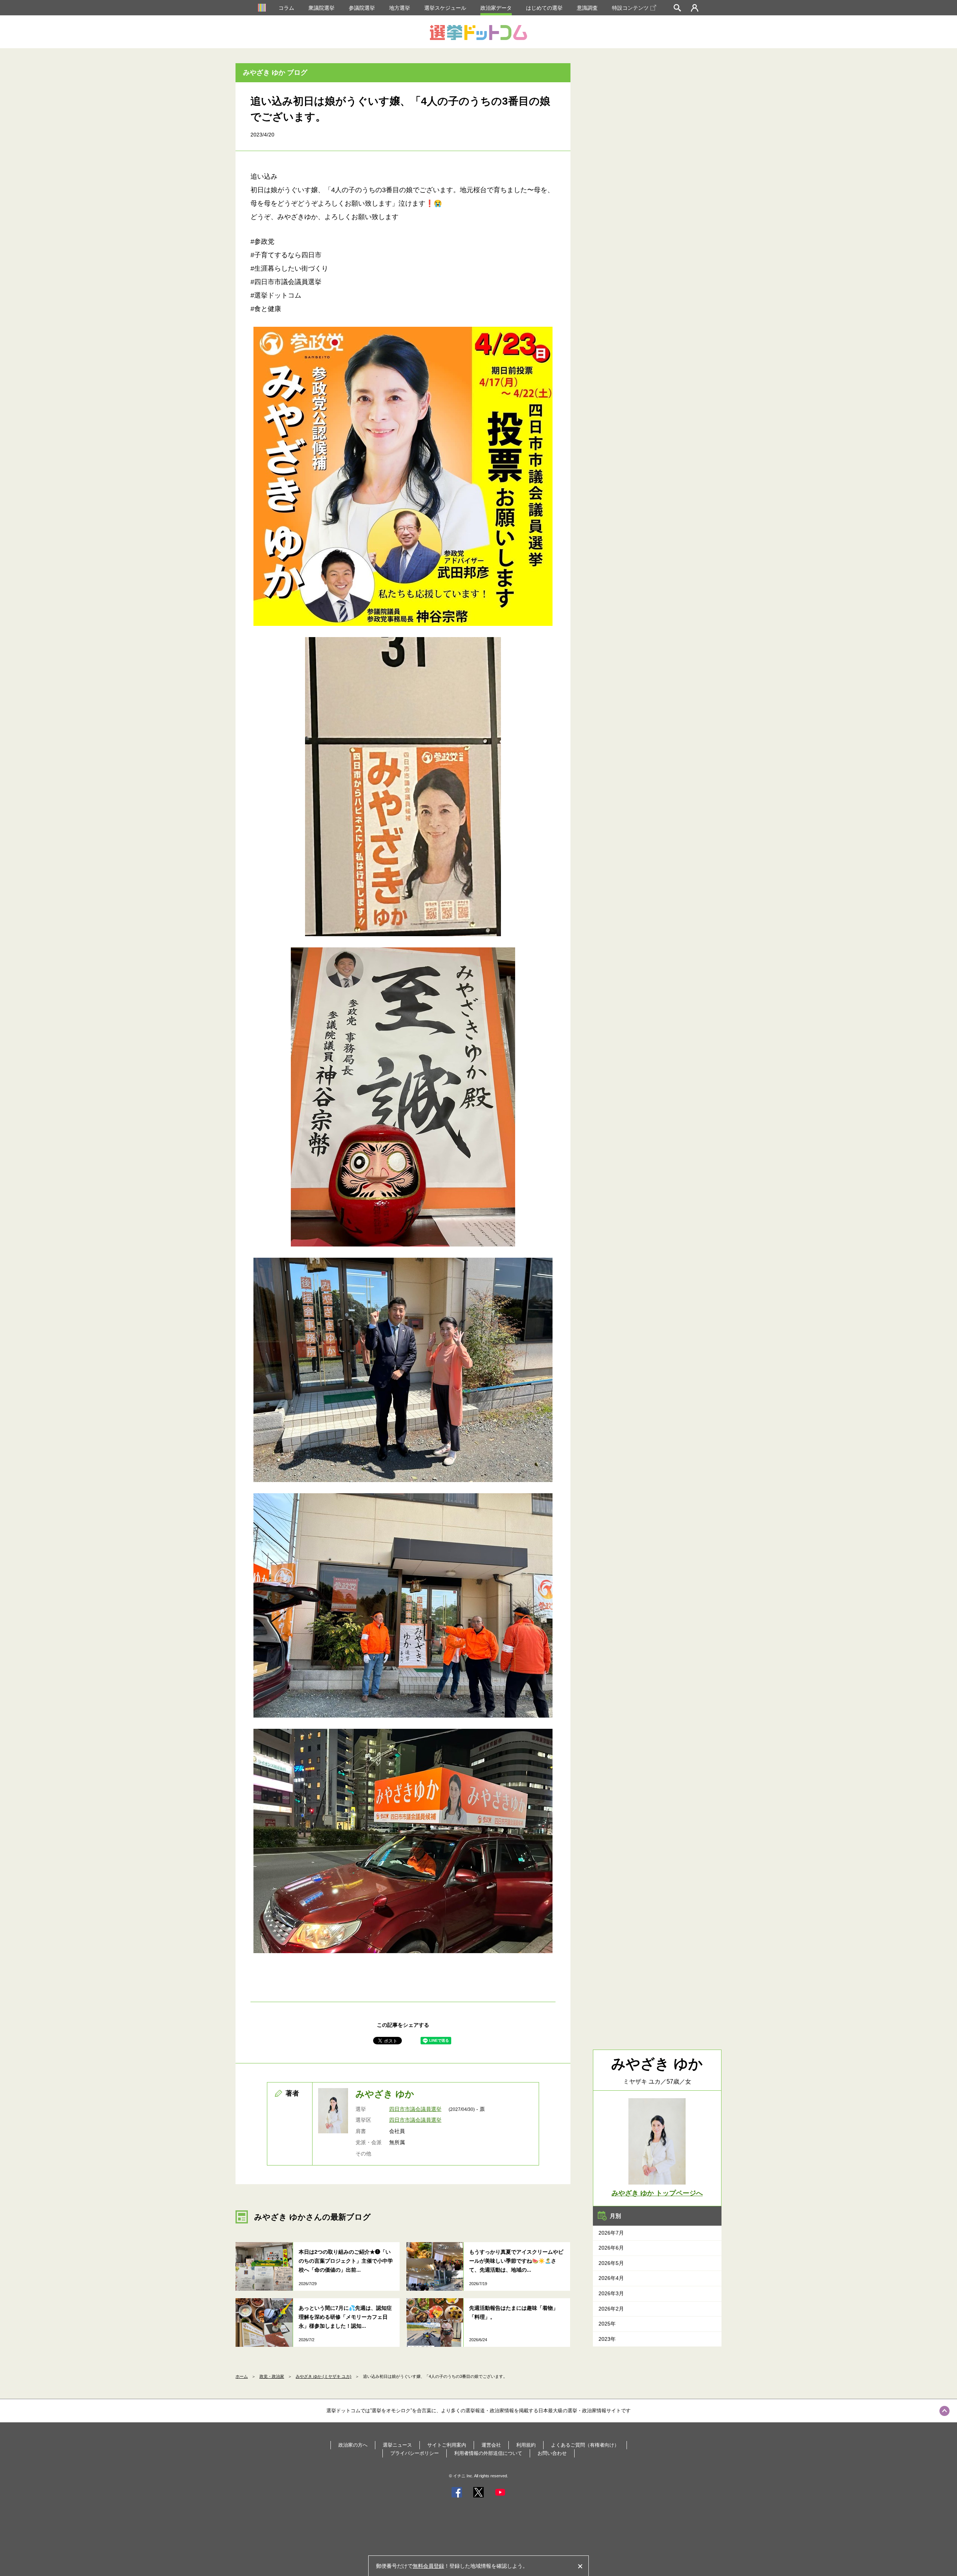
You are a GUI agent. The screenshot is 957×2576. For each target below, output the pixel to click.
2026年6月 (611, 2248)
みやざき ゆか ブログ (275, 73)
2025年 (607, 2324)
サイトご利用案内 (447, 2445)
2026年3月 (611, 2293)
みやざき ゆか (385, 2094)
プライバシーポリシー (415, 2453)
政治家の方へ (353, 2445)
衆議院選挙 (321, 8)
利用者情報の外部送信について (488, 2453)
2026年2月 (611, 2309)
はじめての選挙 (544, 8)
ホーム (242, 2376)
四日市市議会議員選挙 (415, 2109)
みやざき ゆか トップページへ (657, 2193)
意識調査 (587, 8)
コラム (286, 8)
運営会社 (491, 2445)
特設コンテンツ (630, 8)
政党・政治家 (272, 2376)
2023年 (607, 2339)
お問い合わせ (552, 2453)
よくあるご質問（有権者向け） (585, 2445)
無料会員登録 (428, 2566)
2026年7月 (611, 2233)
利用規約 (526, 2445)
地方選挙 (400, 8)
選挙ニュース (397, 2445)
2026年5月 (611, 2263)
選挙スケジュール (445, 8)
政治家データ (496, 8)
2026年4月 (611, 2278)
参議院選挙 (362, 8)
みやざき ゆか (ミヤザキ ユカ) (324, 2376)
